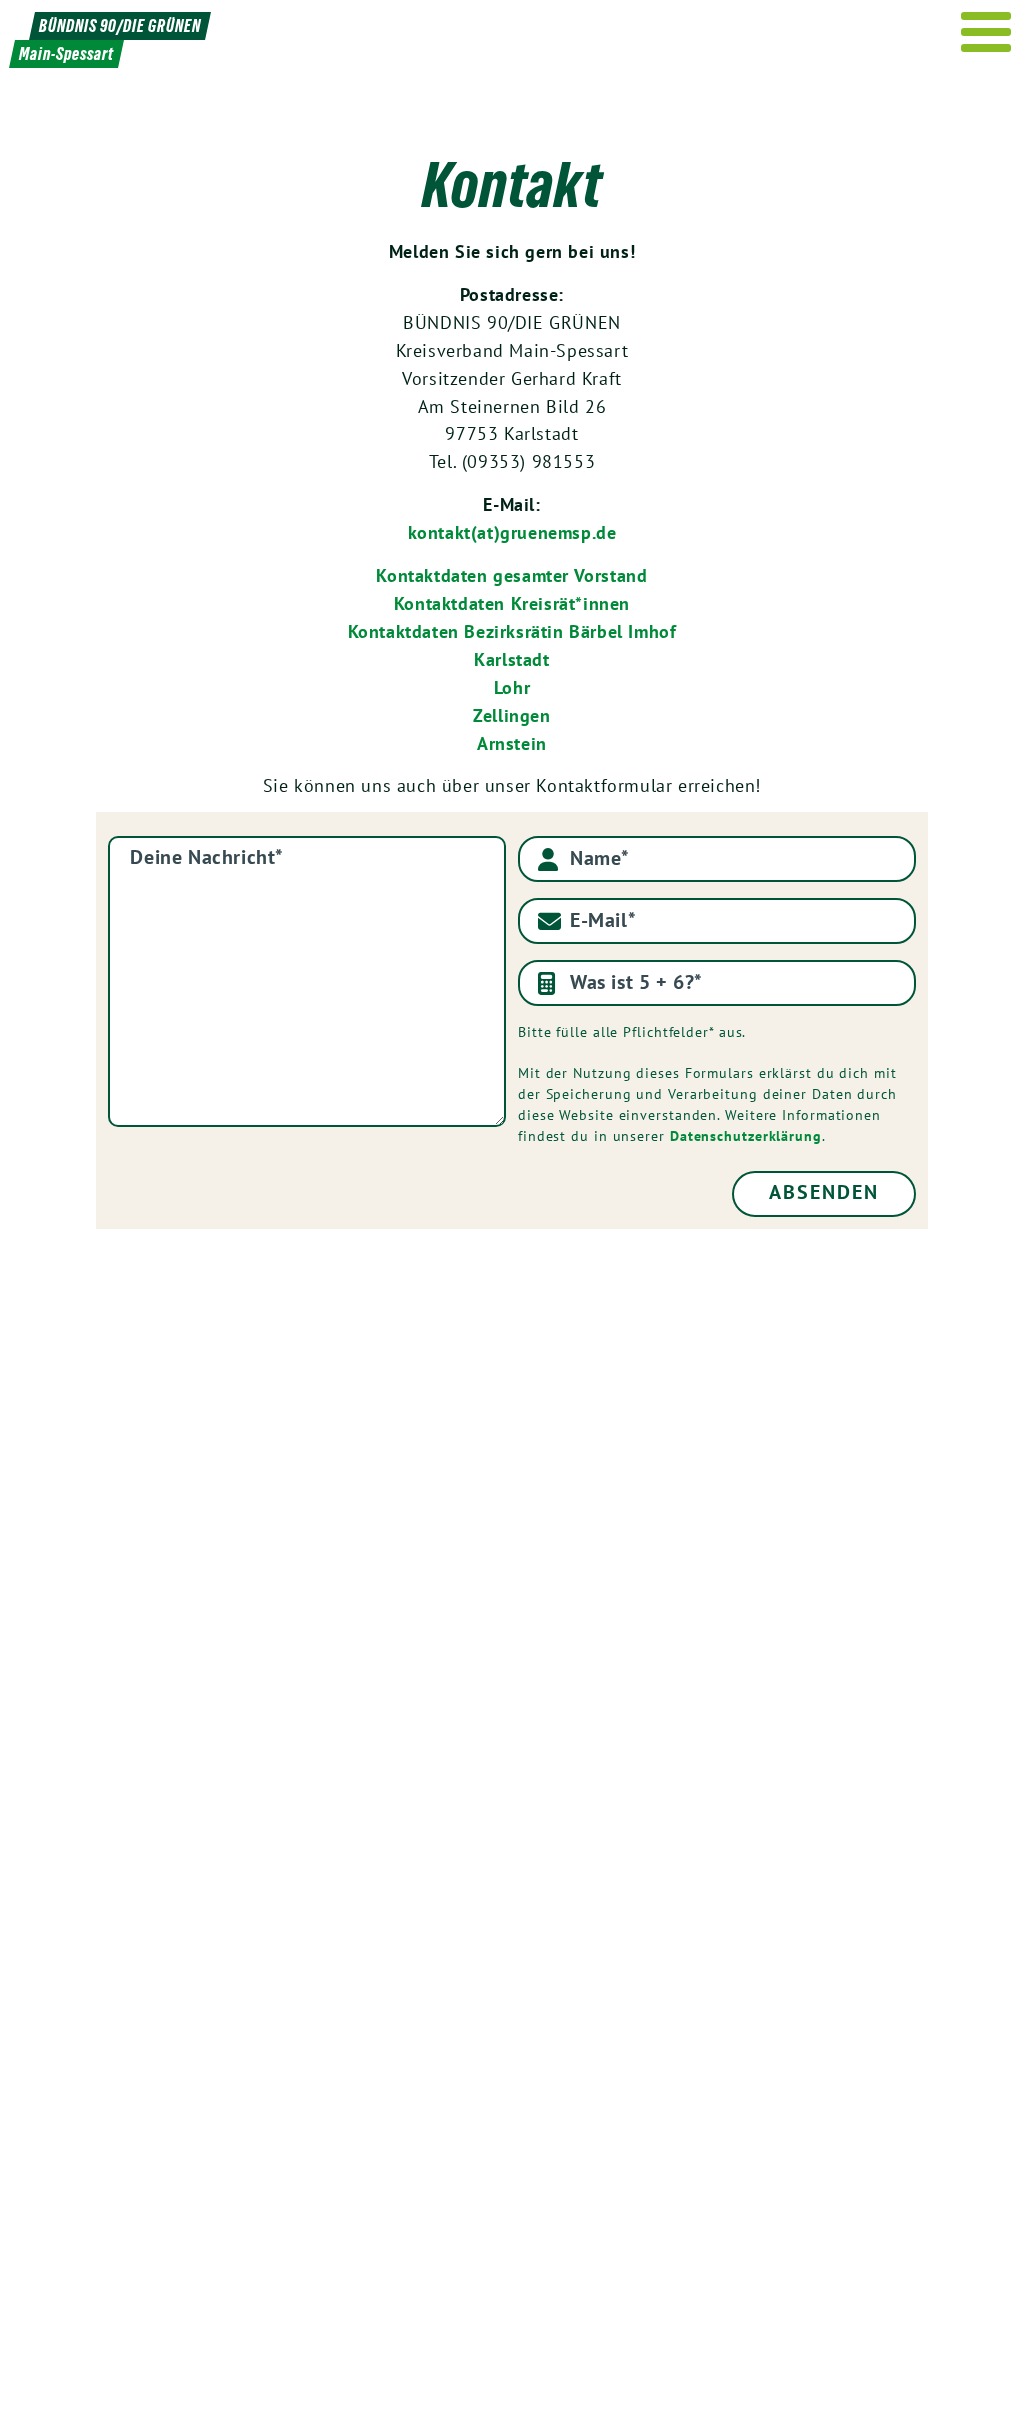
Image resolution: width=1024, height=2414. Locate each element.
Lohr (512, 687)
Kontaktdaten (434, 575)
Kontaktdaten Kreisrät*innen (512, 603)
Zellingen (511, 715)
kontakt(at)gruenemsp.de (512, 532)
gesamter (531, 575)
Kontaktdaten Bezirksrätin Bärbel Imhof (512, 631)
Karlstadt (511, 659)
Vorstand (608, 575)
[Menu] (986, 32)
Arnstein (512, 743)
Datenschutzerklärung (746, 1136)
